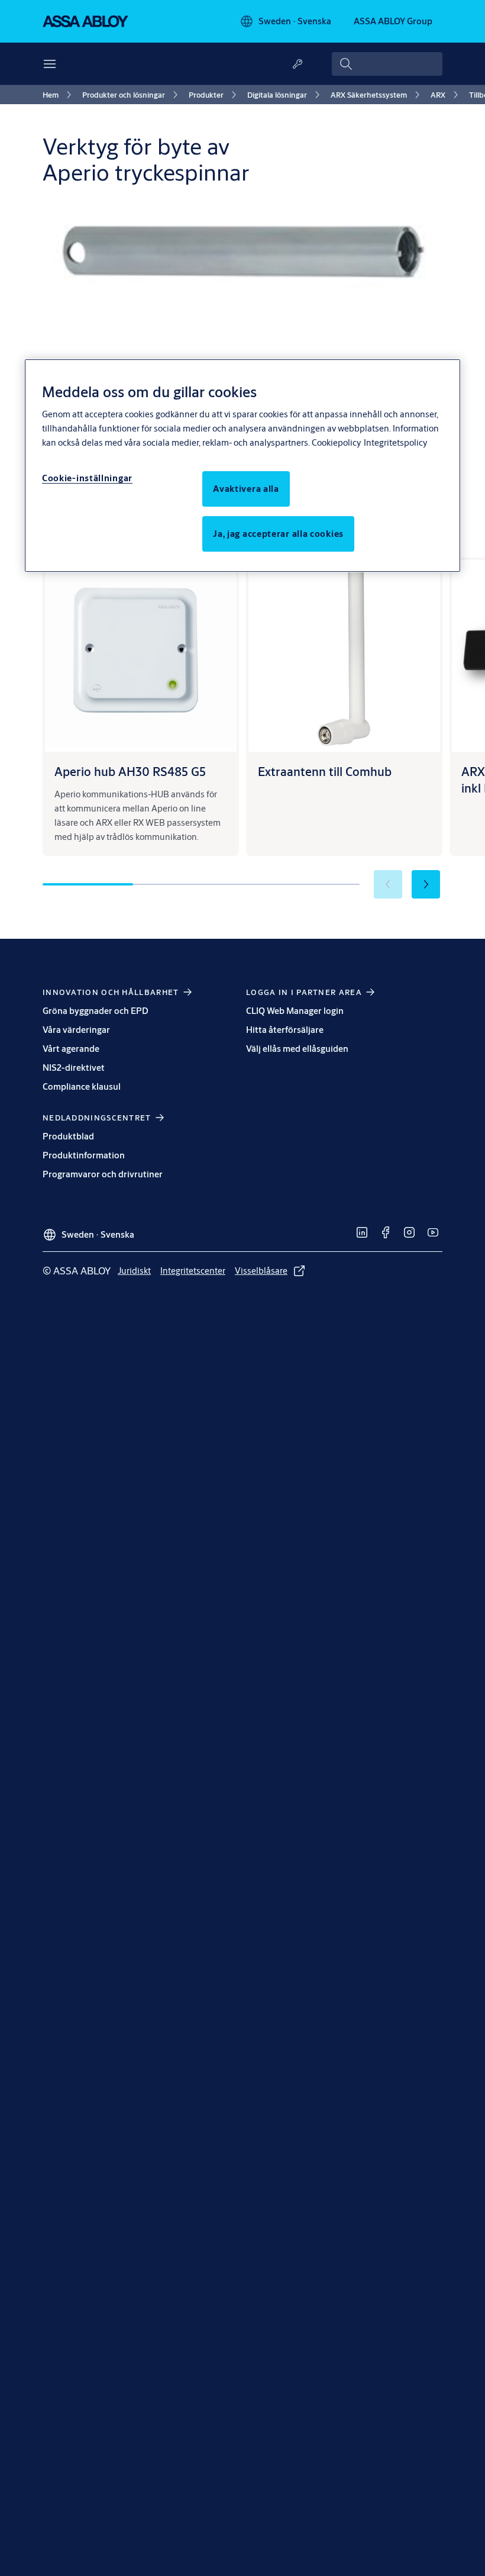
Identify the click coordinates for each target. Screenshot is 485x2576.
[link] (59, 95)
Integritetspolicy (395, 442)
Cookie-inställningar (87, 478)
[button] (426, 884)
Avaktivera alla (246, 489)
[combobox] (387, 64)
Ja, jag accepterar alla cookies (278, 534)
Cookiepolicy (336, 442)
